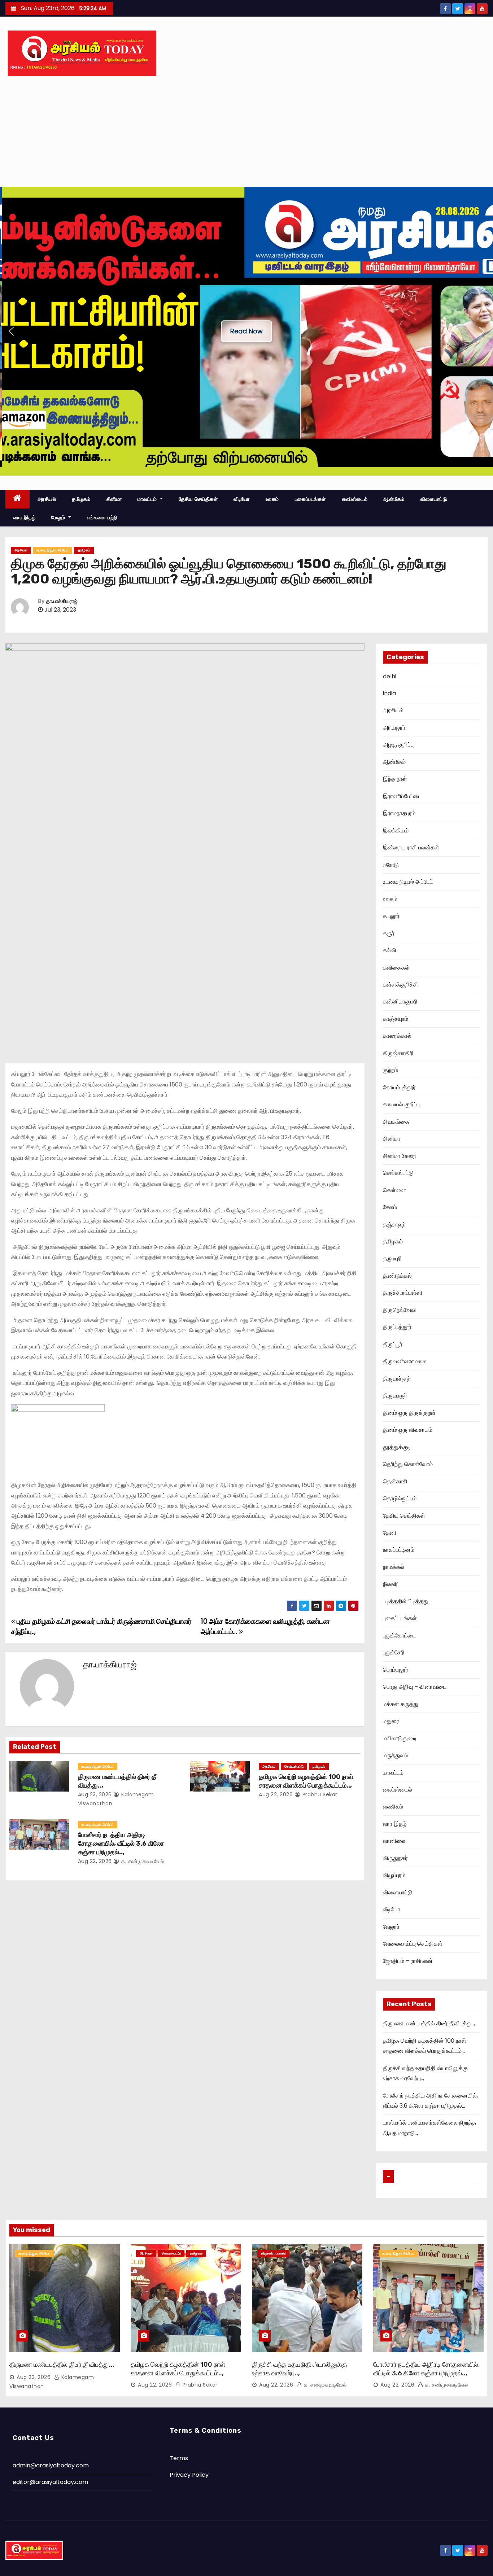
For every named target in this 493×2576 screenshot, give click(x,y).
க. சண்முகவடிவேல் (142, 1861)
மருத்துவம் (396, 1755)
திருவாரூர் (395, 1396)
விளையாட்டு (434, 499)
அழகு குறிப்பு (398, 745)
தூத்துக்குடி (397, 1447)
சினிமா (114, 499)
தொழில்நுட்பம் (400, 1498)
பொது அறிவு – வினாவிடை (415, 1687)
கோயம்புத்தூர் (399, 1087)
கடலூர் (391, 916)
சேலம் (390, 1207)
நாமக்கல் (394, 1567)
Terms (179, 2458)
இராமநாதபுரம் (399, 813)
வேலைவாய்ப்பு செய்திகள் (413, 1944)
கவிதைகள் (396, 968)
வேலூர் (391, 1927)
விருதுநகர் (395, 1858)
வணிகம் (393, 1807)
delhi (390, 676)
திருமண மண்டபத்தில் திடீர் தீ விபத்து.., (429, 2023)
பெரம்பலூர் (396, 1670)
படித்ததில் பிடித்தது (406, 1601)
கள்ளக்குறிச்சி (400, 985)
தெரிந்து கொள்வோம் (408, 1464)
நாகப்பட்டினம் (399, 1550)
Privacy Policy (189, 2475)
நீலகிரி (391, 1584)
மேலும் (59, 517)
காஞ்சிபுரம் (396, 1019)
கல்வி (390, 950)
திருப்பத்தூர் (397, 1327)
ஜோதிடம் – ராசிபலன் (408, 1961)
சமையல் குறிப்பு (401, 1104)
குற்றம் (391, 1070)
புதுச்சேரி (394, 1652)
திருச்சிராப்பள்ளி (403, 1293)
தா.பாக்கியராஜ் (62, 601)
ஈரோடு (391, 865)
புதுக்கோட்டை (399, 1635)
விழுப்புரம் (394, 1875)
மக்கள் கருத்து (401, 1704)
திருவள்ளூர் (397, 1379)
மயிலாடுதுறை (400, 1738)
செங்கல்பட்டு (294, 1766)
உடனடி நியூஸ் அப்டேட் (53, 550)
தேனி (390, 1533)
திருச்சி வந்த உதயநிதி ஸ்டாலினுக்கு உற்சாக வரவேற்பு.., (300, 2369)
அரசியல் (47, 499)
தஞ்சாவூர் (394, 1224)
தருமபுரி (392, 1258)
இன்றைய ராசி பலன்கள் (411, 847)
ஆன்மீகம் (394, 499)
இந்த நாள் (395, 779)
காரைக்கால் (397, 1036)
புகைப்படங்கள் (310, 499)
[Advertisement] (247, 133)
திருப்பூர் (393, 1344)
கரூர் (389, 933)
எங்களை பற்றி (102, 517)
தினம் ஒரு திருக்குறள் (409, 1413)
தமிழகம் (81, 499)
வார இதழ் (24, 517)
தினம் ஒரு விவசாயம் (408, 1430)
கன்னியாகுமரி (400, 1001)
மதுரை (391, 1721)
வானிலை (394, 1841)
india (389, 693)
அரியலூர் (394, 728)
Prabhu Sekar (319, 1794)
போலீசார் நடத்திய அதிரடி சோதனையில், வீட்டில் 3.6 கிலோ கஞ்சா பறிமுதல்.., (121, 1844)
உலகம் (272, 499)
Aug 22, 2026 (276, 1794)
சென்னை (395, 1190)
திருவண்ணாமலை (405, 1361)
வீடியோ (242, 499)
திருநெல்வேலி (400, 1310)
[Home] (18, 499)
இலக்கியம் (396, 830)
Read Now (247, 331)
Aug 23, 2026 (95, 1794)
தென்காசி (395, 1481)
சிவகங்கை (396, 1122)
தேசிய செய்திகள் (198, 499)
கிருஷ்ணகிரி (398, 1053)
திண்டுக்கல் (397, 1276)
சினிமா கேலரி (400, 1156)
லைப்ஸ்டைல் (355, 499)
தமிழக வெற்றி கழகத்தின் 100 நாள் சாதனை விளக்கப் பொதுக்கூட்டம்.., (306, 1781)
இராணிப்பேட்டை (402, 796)
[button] (11, 331)
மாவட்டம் (148, 499)
